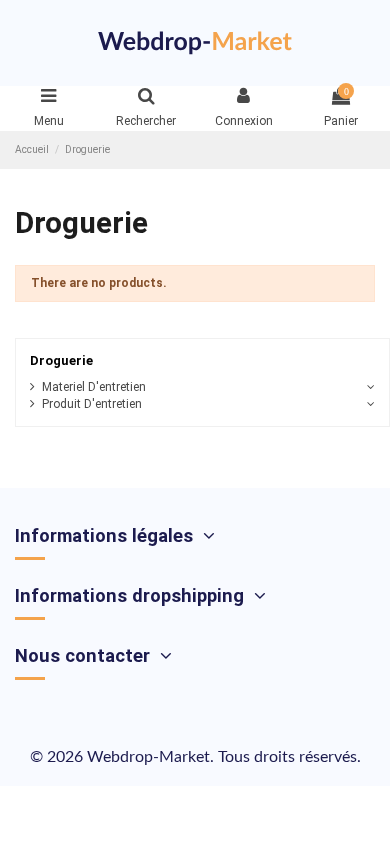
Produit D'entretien (92, 404)
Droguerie (61, 360)
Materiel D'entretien (94, 387)
